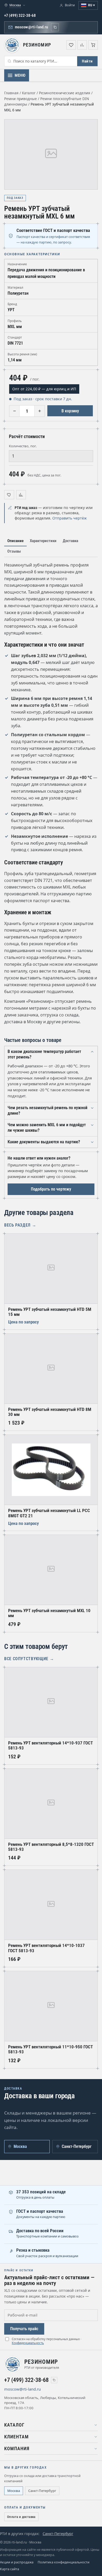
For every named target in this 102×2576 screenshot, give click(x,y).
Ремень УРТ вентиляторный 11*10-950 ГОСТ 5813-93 (50, 2049)
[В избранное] (9, 495)
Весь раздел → (20, 1225)
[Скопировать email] (55, 27)
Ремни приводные (21, 99)
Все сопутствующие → (29, 1659)
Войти (70, 5)
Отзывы (14, 551)
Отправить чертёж (70, 518)
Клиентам (16, 2437)
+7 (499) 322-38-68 (20, 15)
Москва (14, 2491)
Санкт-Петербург (42, 2491)
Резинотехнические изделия (65, 93)
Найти (87, 61)
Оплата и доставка (21, 2517)
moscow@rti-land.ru (31, 27)
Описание (15, 541)
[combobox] (41, 61)
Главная (11, 93)
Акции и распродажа (17, 2562)
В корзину (70, 411)
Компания (17, 2449)
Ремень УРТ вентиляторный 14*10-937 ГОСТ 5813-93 (50, 1746)
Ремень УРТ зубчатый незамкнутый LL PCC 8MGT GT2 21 (49, 1513)
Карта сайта (10, 2569)
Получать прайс (24, 2329)
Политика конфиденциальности (64, 2562)
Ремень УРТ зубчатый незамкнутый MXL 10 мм (49, 1613)
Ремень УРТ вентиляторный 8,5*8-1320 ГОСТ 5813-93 (51, 1847)
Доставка (70, 541)
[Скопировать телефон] (54, 2380)
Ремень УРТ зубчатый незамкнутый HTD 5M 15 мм (50, 1312)
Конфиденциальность (28, 2343)
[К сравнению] (21, 495)
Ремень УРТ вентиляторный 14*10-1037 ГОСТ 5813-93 (46, 1948)
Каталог (29, 93)
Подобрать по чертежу (51, 1189)
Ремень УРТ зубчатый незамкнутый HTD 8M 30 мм (50, 1412)
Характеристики (43, 541)
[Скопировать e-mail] (47, 2389)
